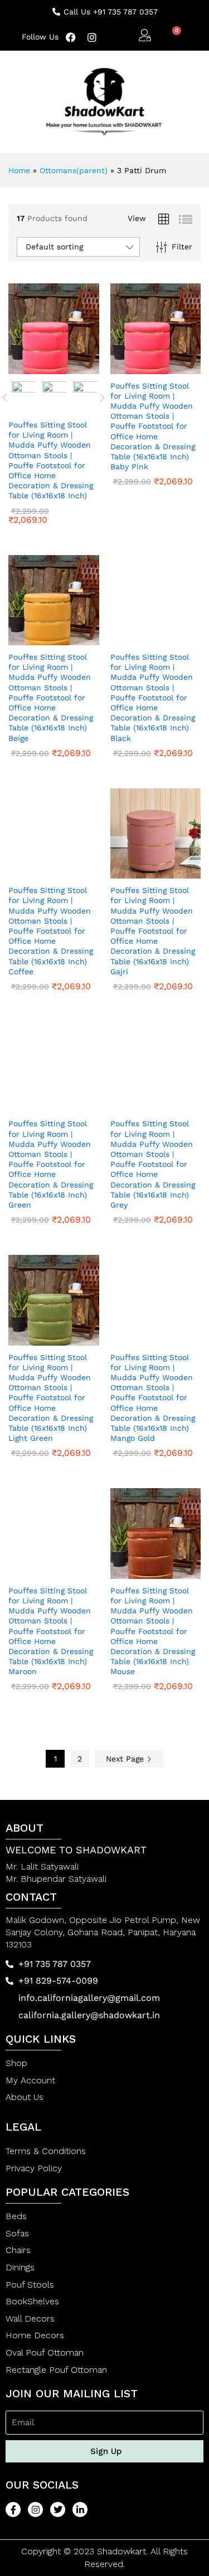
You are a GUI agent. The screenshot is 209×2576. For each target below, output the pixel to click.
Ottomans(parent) (74, 170)
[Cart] (172, 36)
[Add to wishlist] (77, 367)
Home (19, 170)
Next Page (126, 1759)
